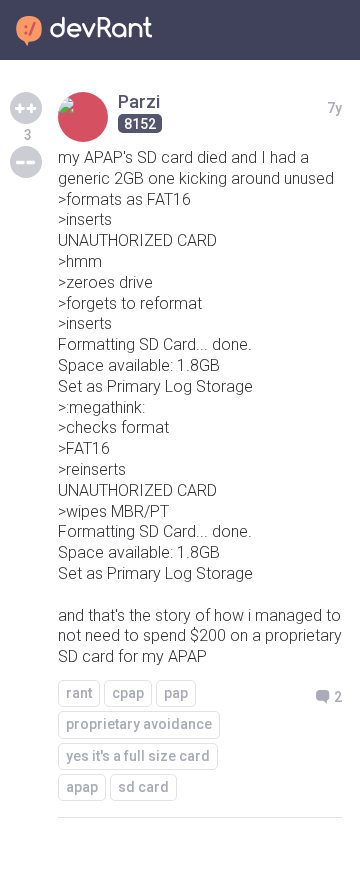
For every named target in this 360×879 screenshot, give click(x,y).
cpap (128, 693)
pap (176, 693)
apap (82, 787)
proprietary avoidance (139, 724)
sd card (143, 787)
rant (79, 693)
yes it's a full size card (138, 756)
